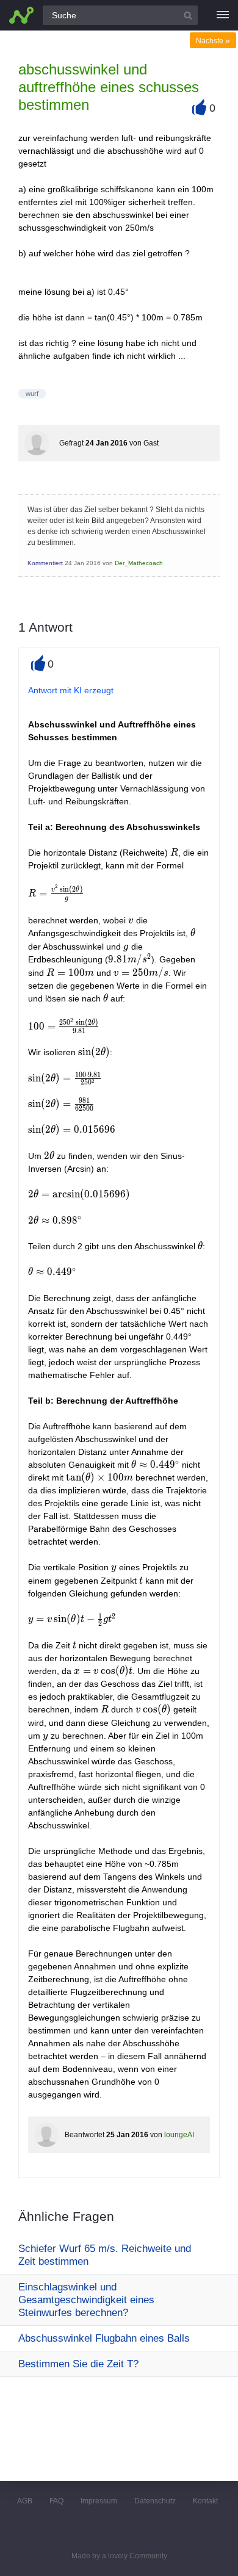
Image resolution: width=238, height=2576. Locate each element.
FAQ (56, 2501)
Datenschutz (155, 2501)
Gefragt (71, 443)
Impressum (99, 2501)
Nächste (213, 41)
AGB (25, 2501)
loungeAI (179, 2135)
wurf (32, 394)
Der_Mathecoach (139, 563)
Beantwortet (85, 2135)
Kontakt (205, 2501)
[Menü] (223, 15)
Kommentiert (45, 563)
